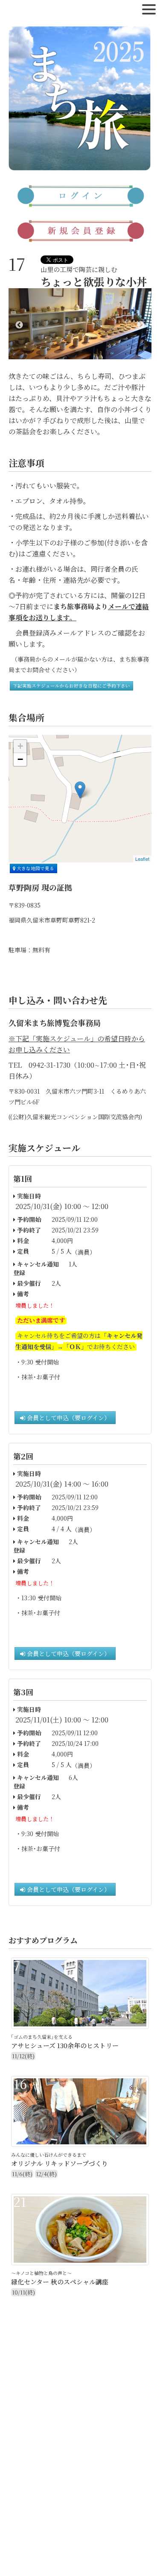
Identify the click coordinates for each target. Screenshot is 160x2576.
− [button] (20, 759)
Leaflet (142, 859)
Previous (19, 325)
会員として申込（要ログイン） (68, 1418)
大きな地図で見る (35, 868)
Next (141, 325)
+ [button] (20, 746)
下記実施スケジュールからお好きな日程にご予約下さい (71, 686)
